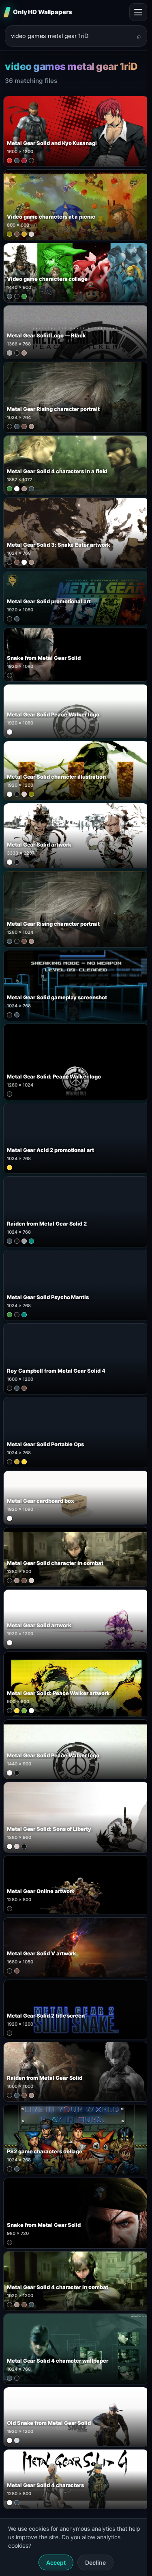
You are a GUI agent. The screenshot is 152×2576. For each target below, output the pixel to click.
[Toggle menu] (138, 12)
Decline (95, 2562)
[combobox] (71, 36)
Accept (56, 2562)
